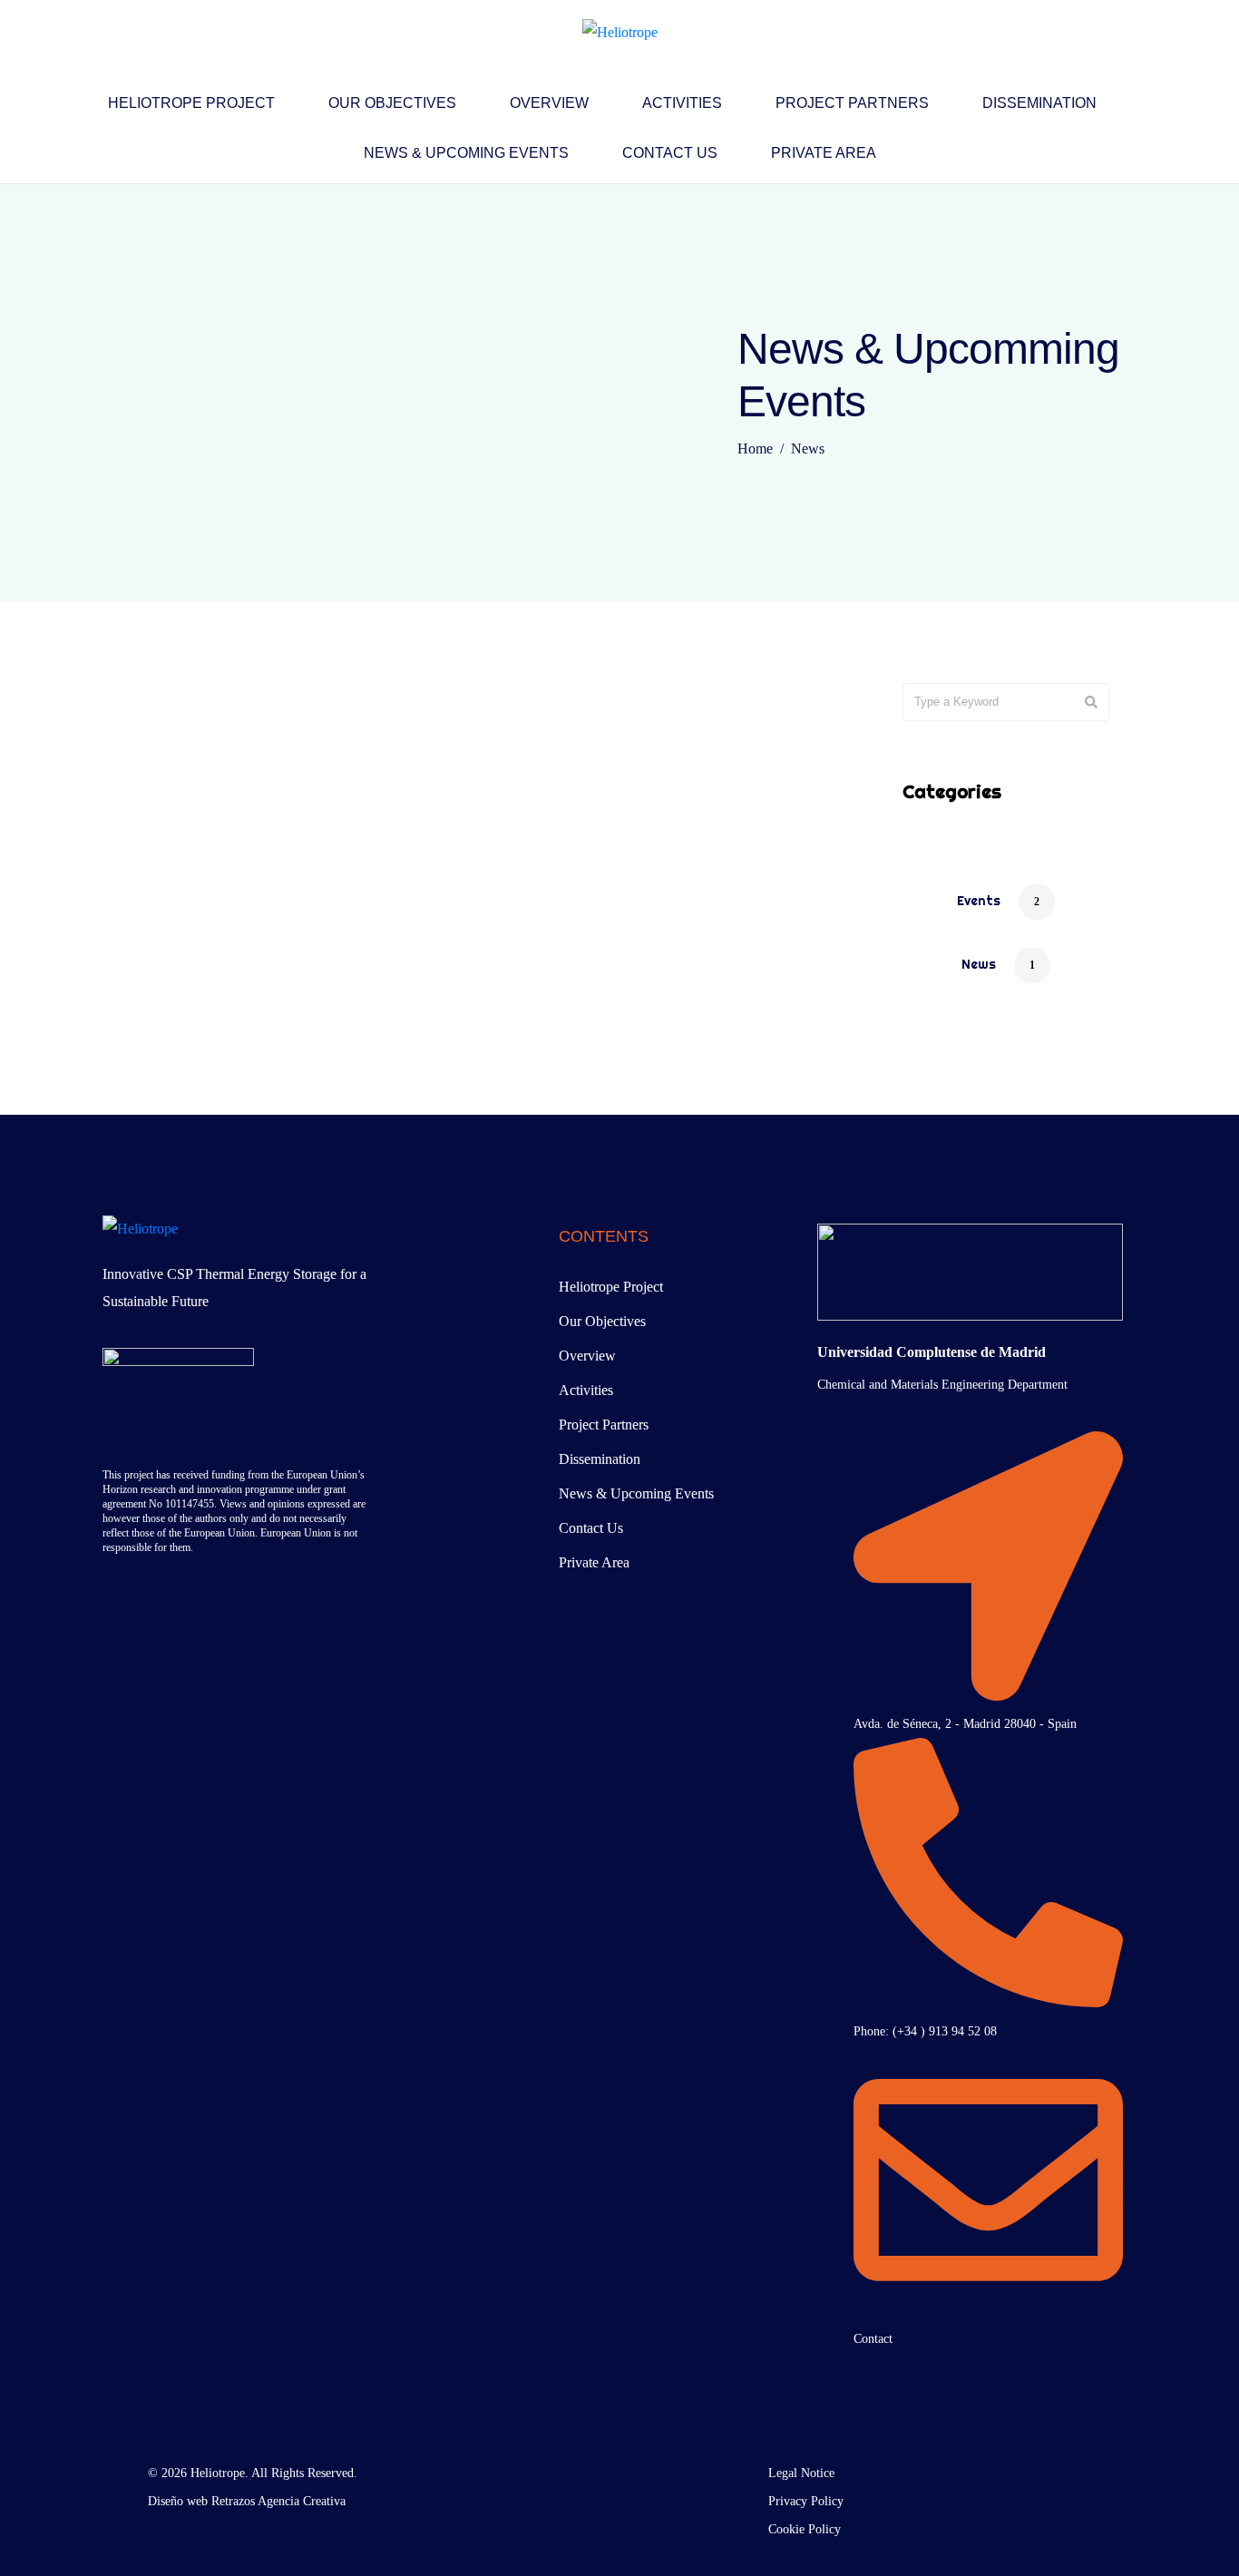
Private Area (824, 153)
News (979, 964)
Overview (549, 103)
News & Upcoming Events (466, 153)
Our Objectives (392, 103)
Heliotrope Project (191, 103)
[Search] (1091, 702)
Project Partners (852, 103)
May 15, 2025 (185, 715)
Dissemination (1039, 103)
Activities (682, 103)
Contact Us (670, 153)
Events (979, 901)
